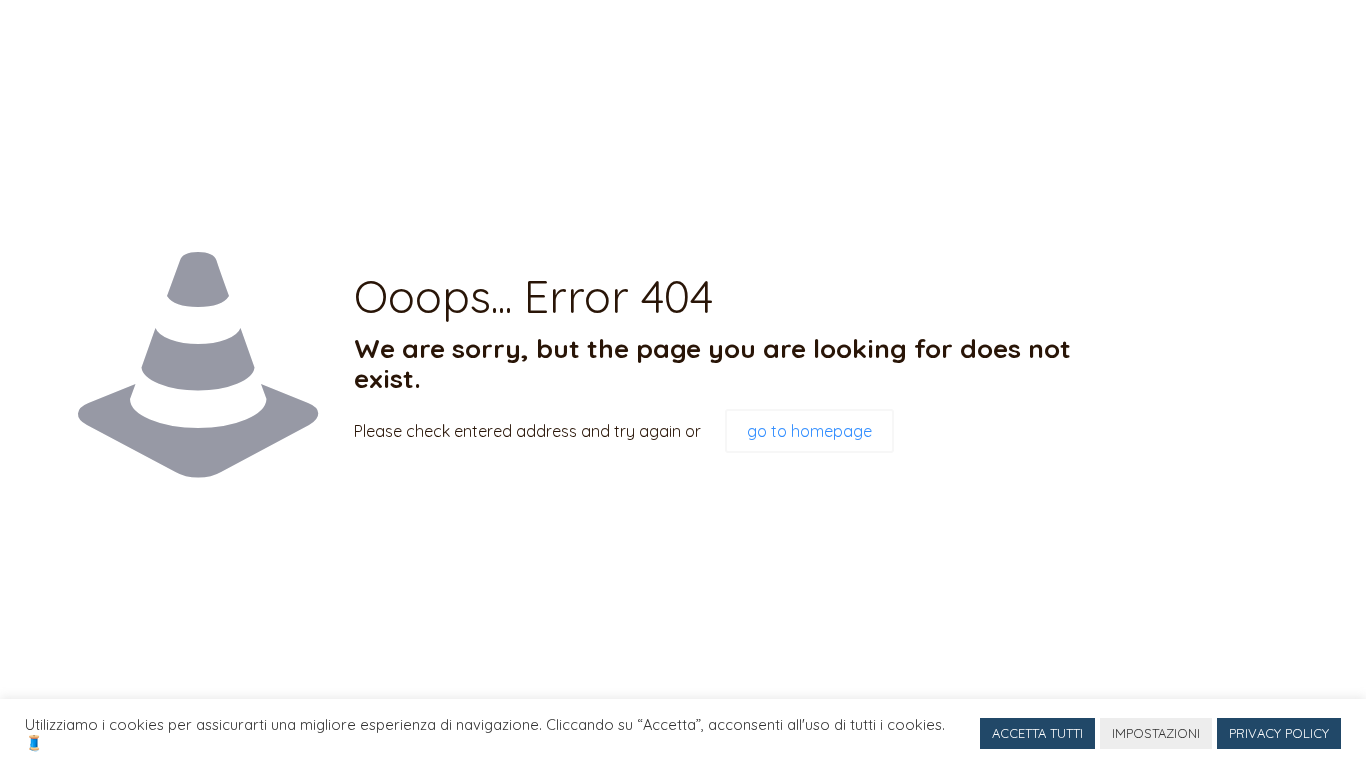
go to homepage (809, 431)
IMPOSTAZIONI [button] (1156, 733)
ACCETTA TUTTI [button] (1037, 733)
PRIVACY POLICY (1279, 733)
